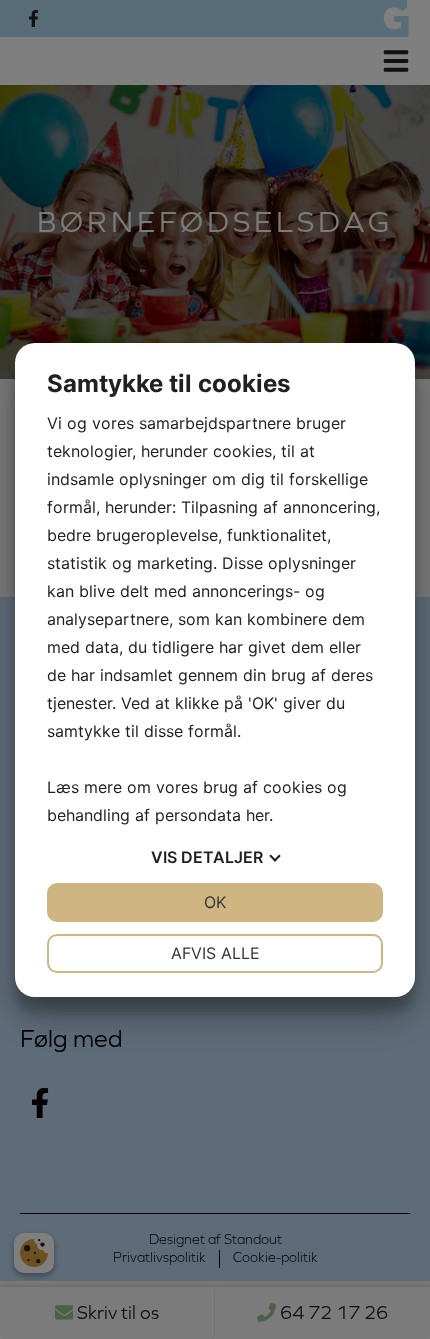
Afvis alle (215, 953)
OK (215, 902)
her (257, 815)
